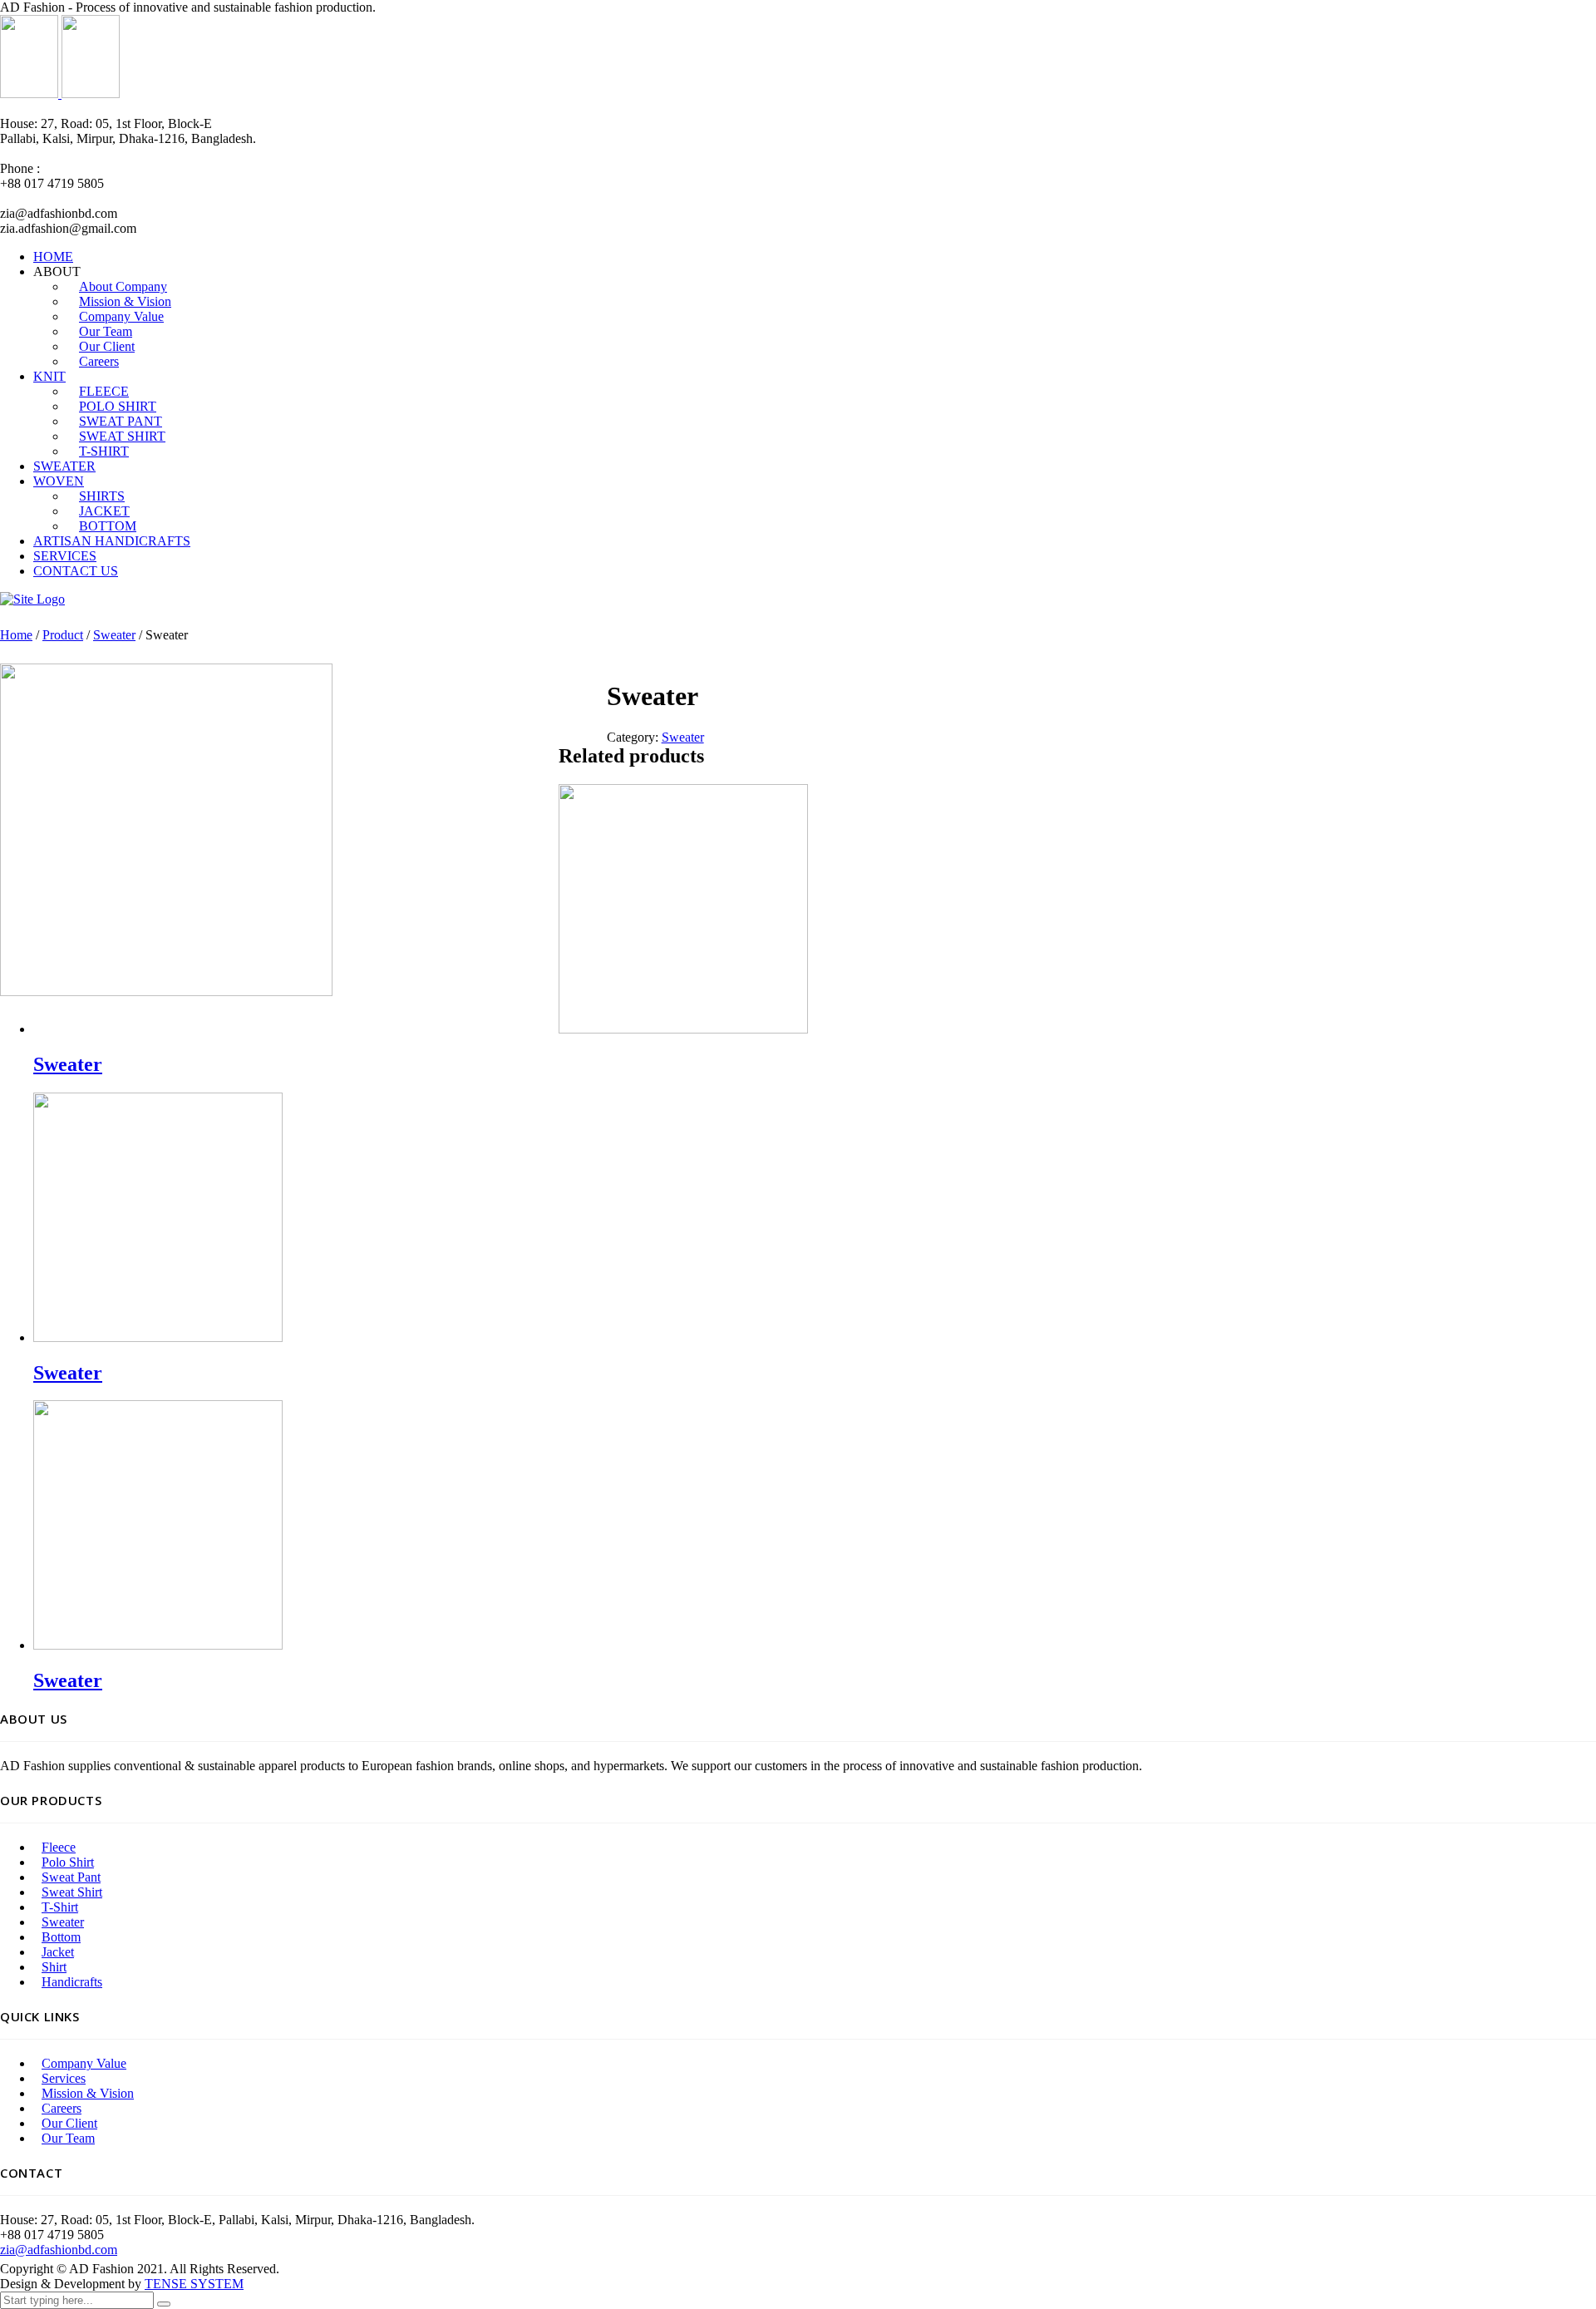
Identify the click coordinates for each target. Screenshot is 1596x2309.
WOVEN (59, 481)
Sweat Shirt (72, 1892)
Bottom (61, 1937)
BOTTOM (108, 526)
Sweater (114, 635)
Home (16, 635)
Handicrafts (72, 1982)
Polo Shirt (68, 1862)
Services (64, 2078)
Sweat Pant (71, 1877)
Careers (99, 361)
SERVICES (65, 556)
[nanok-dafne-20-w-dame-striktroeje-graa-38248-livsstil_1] (166, 992)
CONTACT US (76, 571)
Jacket (58, 1952)
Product (63, 635)
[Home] (32, 599)
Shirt (54, 1967)
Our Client (69, 2123)
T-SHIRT (104, 451)
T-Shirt (60, 1907)
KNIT (49, 376)
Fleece (59, 1847)
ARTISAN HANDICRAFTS (112, 541)
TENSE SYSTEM (194, 2284)
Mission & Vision (88, 2093)
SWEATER (64, 466)
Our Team (68, 2138)
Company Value (84, 2063)
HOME (53, 257)
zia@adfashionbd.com (59, 2250)
